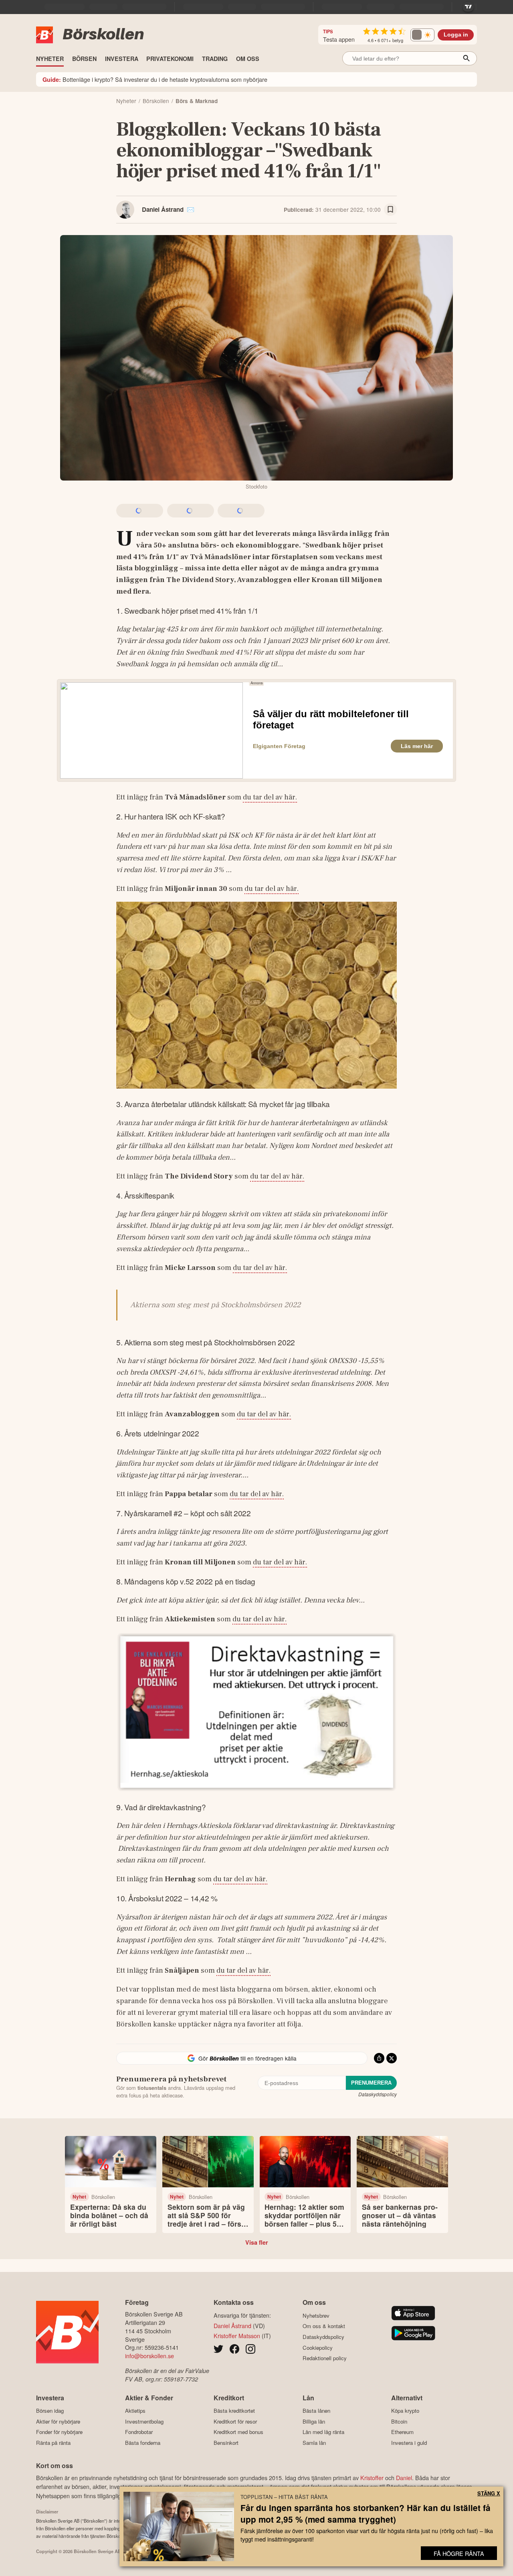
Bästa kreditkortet (234, 2411)
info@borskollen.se (149, 2356)
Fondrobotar (139, 2432)
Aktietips (135, 2411)
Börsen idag (50, 2411)
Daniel (404, 2478)
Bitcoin (399, 2421)
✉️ (191, 209)
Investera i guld (409, 2443)
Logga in (456, 35)
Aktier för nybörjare (58, 2421)
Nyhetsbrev (316, 2315)
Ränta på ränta (53, 2443)
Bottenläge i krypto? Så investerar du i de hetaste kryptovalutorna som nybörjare (155, 79)
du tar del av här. (270, 797)
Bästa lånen (316, 2411)
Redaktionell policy (325, 2358)
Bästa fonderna (143, 2443)
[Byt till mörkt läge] (422, 35)
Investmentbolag (144, 2421)
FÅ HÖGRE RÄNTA (459, 2553)
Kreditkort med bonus (238, 2432)
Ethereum (402, 2432)
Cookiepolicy (318, 2348)
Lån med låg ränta (323, 2432)
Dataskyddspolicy (378, 2094)
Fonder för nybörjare (59, 2432)
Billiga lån (314, 2421)
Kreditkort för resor (235, 2421)
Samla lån (314, 2443)
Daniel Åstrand (163, 209)
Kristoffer (372, 2478)
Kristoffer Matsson (237, 2336)
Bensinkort (226, 2443)
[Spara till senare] (390, 210)
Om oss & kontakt (324, 2326)
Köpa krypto (405, 2411)
